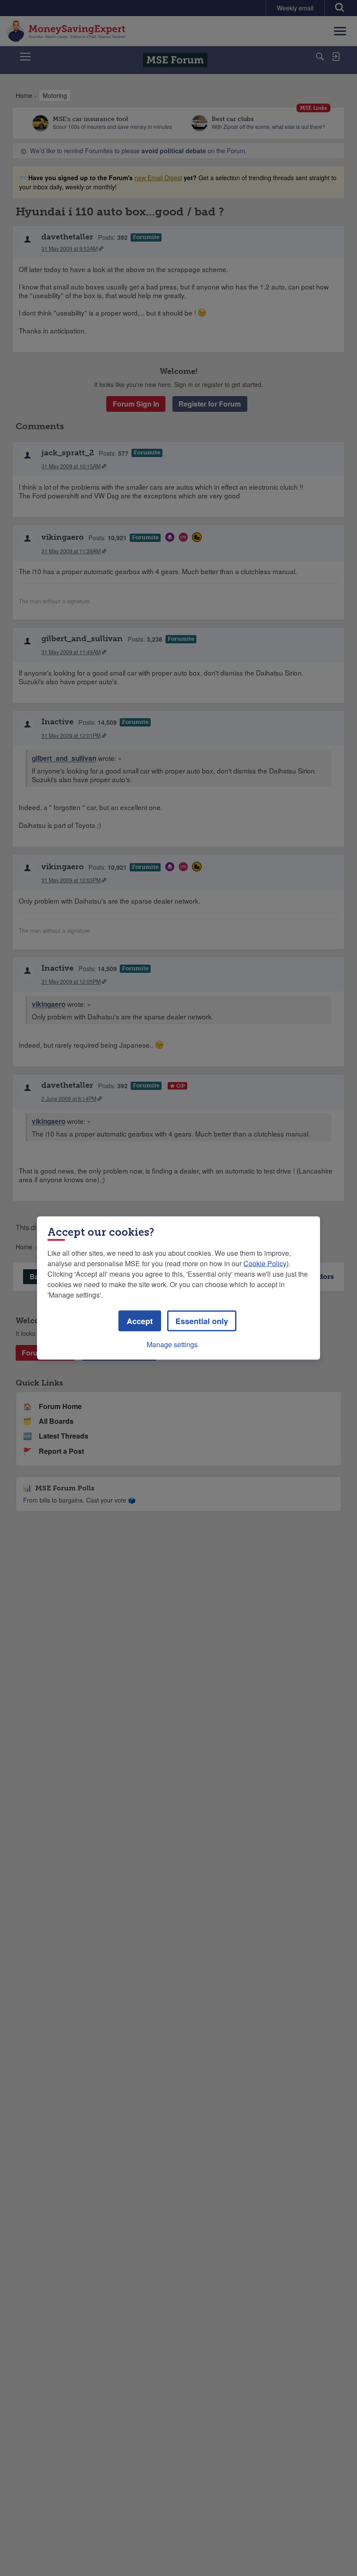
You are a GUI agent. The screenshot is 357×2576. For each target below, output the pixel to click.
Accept (140, 1321)
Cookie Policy (265, 1263)
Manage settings (172, 1344)
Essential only (202, 1321)
